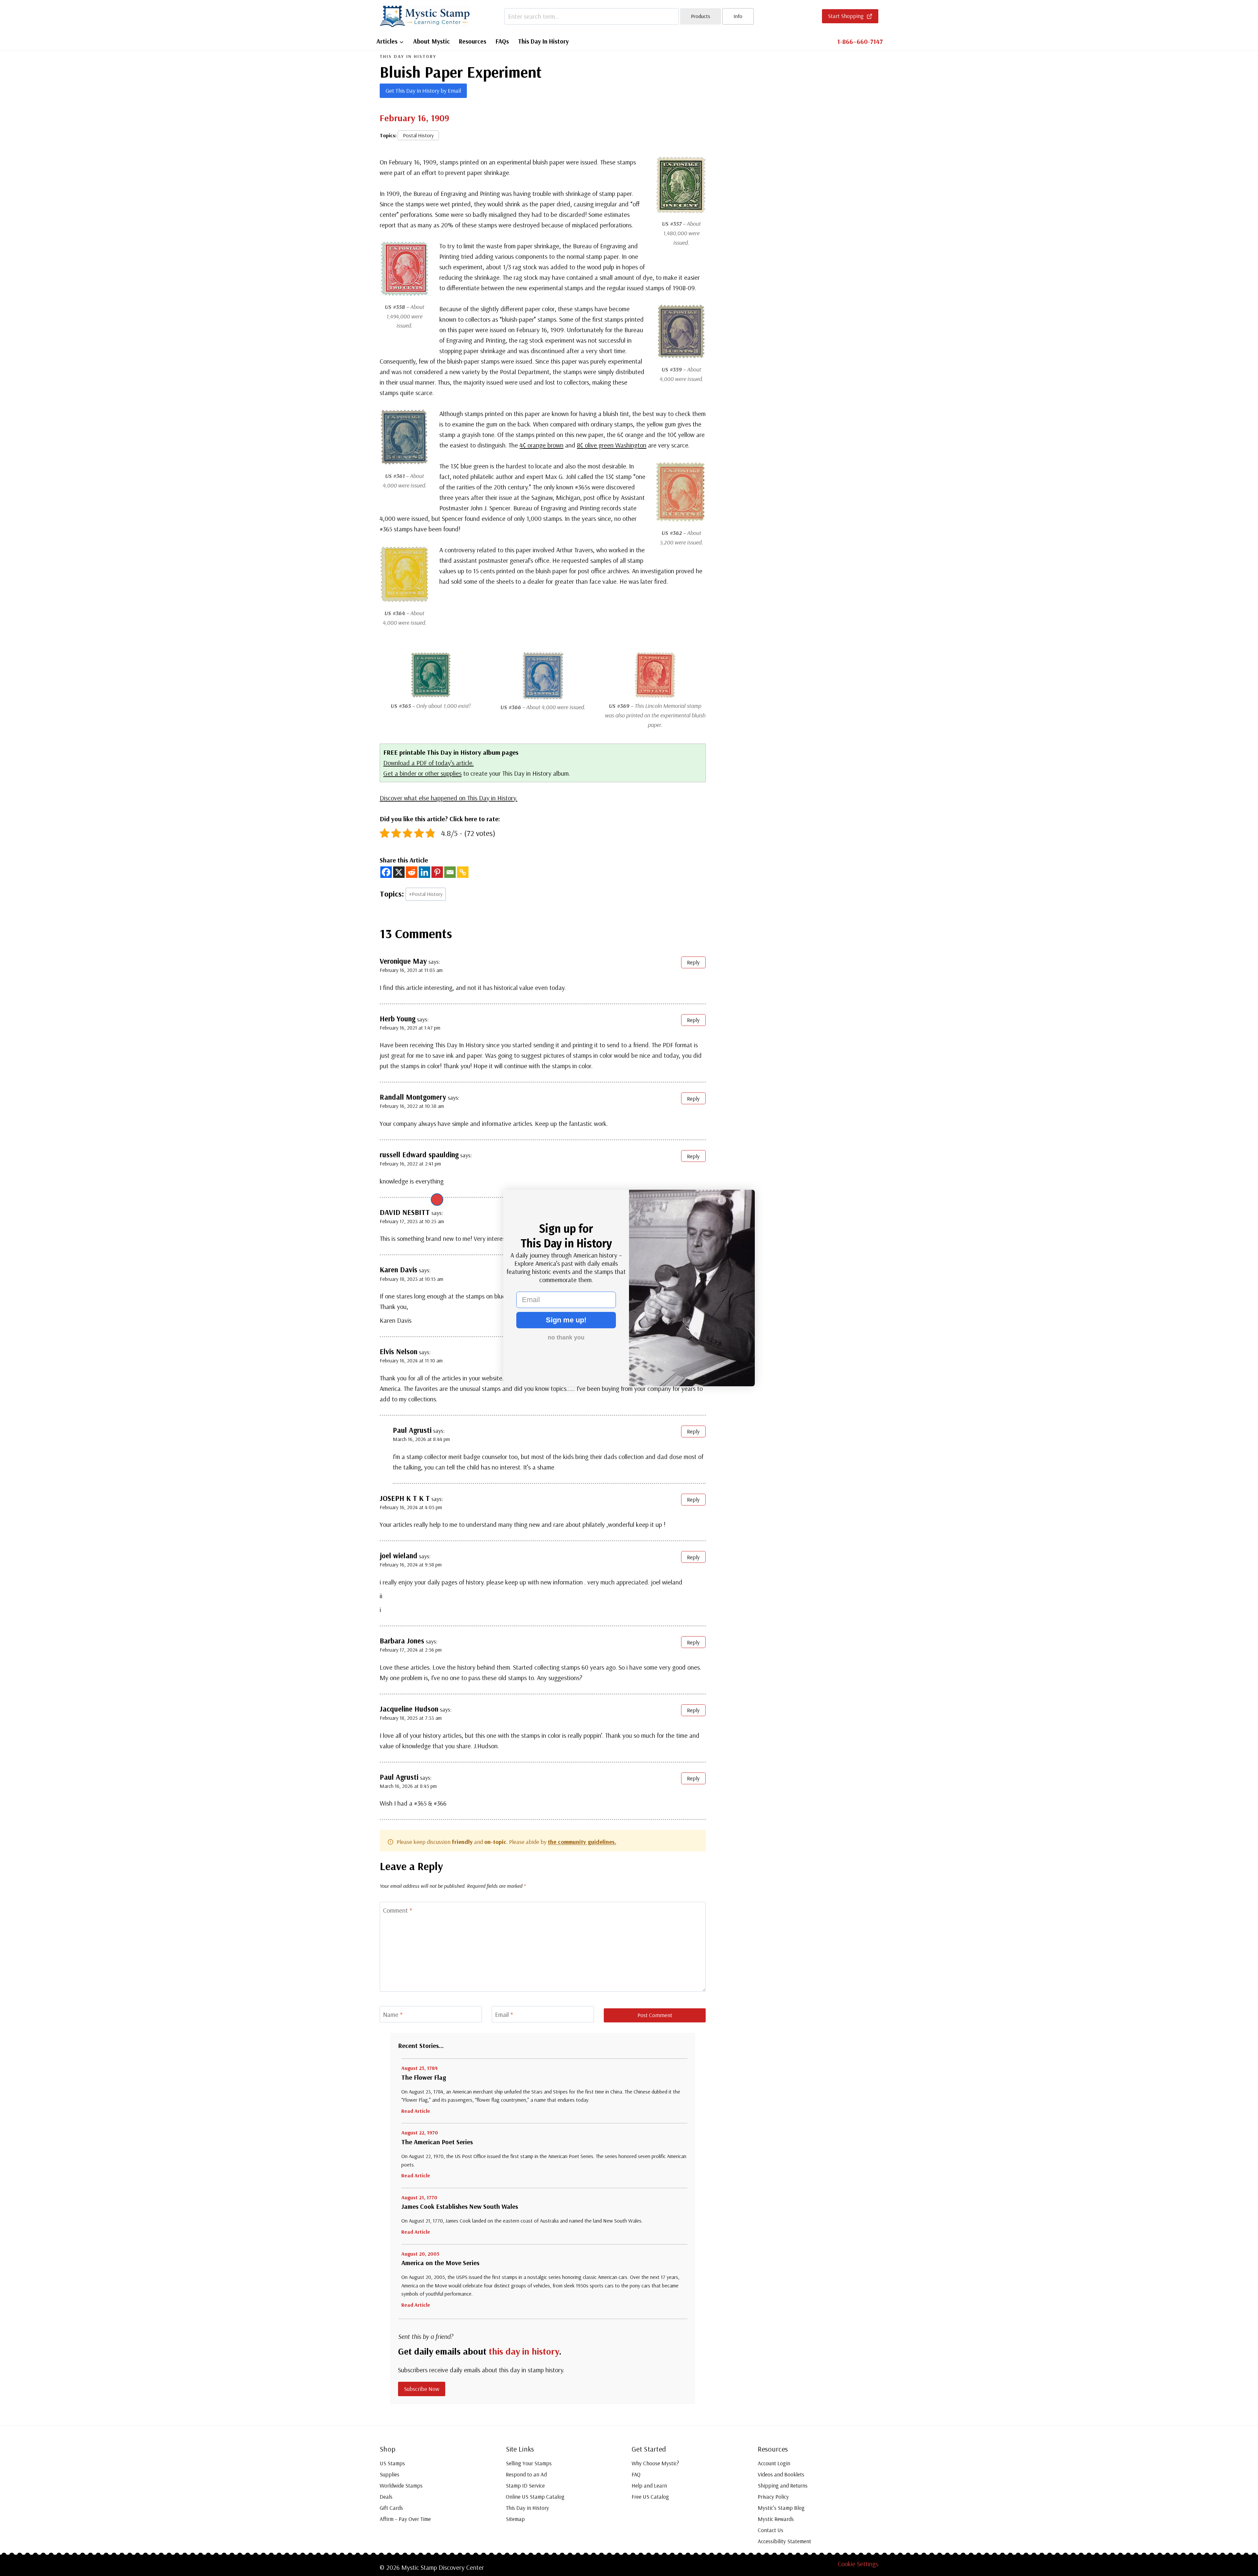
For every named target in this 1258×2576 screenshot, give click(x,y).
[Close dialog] (437, 1200)
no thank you (566, 1337)
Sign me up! (566, 1320)
